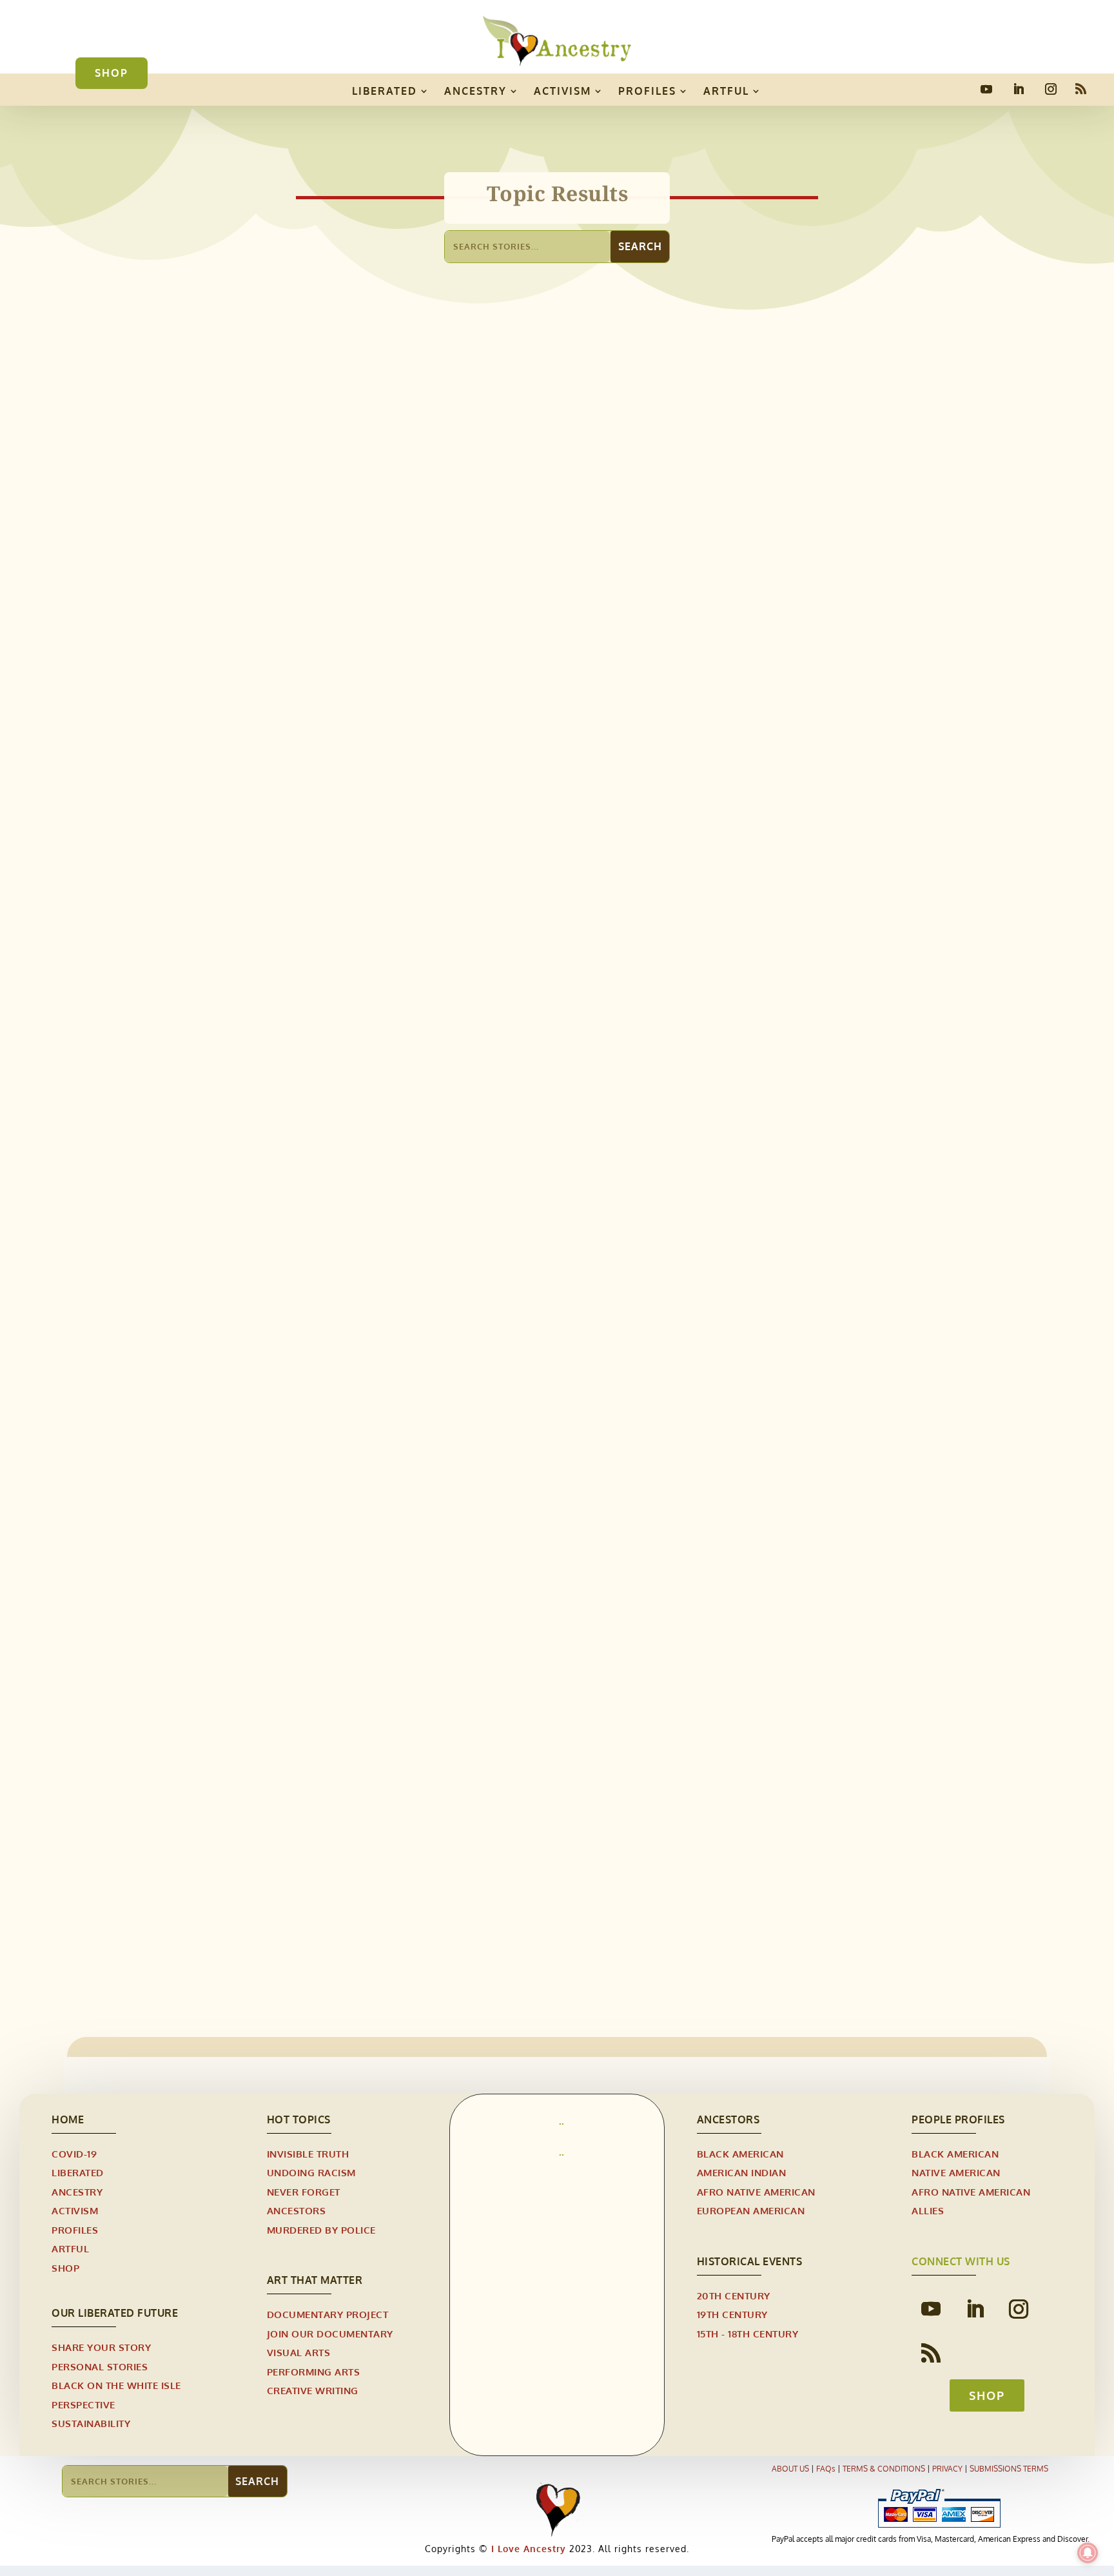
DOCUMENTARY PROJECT (328, 2315)
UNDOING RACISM (311, 2173)
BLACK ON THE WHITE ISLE (116, 2385)
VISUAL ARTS (299, 2353)
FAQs (826, 2469)
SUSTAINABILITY (91, 2424)
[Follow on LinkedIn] (1019, 89)
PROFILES (647, 91)
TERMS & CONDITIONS (884, 2469)
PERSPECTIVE (83, 2405)
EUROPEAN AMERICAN (751, 2211)
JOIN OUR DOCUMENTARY (330, 2334)
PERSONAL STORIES (320, 783)
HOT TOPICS (299, 2119)
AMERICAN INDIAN (742, 2173)
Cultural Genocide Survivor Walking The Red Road (366, 1850)
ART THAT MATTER (315, 2280)
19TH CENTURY (255, 1316)
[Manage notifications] (1088, 2553)
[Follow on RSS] (1080, 89)
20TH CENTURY (328, 1316)
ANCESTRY (475, 91)
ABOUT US (790, 2469)
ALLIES (928, 2211)
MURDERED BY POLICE (321, 2230)
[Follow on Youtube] (986, 89)
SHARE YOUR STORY (101, 2347)
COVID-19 (74, 2154)
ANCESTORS (297, 2211)
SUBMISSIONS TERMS (1009, 2469)
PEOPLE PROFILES (958, 2119)
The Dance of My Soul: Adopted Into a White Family (371, 763)
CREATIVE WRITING (313, 2391)
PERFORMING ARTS (314, 2372)
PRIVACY (947, 2469)
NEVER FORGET (304, 2192)
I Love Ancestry (527, 2549)
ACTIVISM (562, 91)
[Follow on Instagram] (1051, 89)
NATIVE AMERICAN (956, 2173)
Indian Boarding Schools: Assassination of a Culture (371, 1295)
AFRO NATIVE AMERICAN (756, 2192)
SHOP (112, 73)
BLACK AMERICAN (740, 2154)
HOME (68, 2119)
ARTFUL (726, 91)
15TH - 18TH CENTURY (748, 2334)
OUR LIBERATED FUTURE (115, 2313)
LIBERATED (385, 91)
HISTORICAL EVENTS (413, 1316)
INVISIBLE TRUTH (308, 2154)
